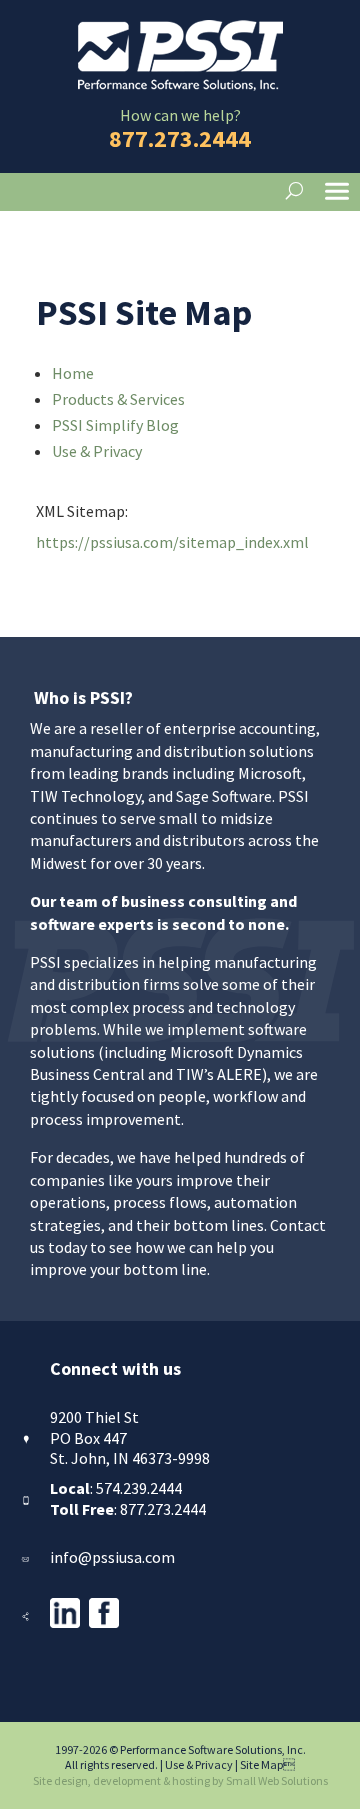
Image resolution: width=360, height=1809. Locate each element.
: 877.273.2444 (128, 1509)
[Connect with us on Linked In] (65, 1622)
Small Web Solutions (277, 1780)
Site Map (267, 1764)
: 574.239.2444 (116, 1488)
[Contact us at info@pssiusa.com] (25, 1557)
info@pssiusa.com (112, 1557)
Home (73, 373)
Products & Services (118, 399)
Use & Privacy (97, 451)
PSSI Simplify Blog (115, 425)
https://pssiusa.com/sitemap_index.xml (172, 542)
